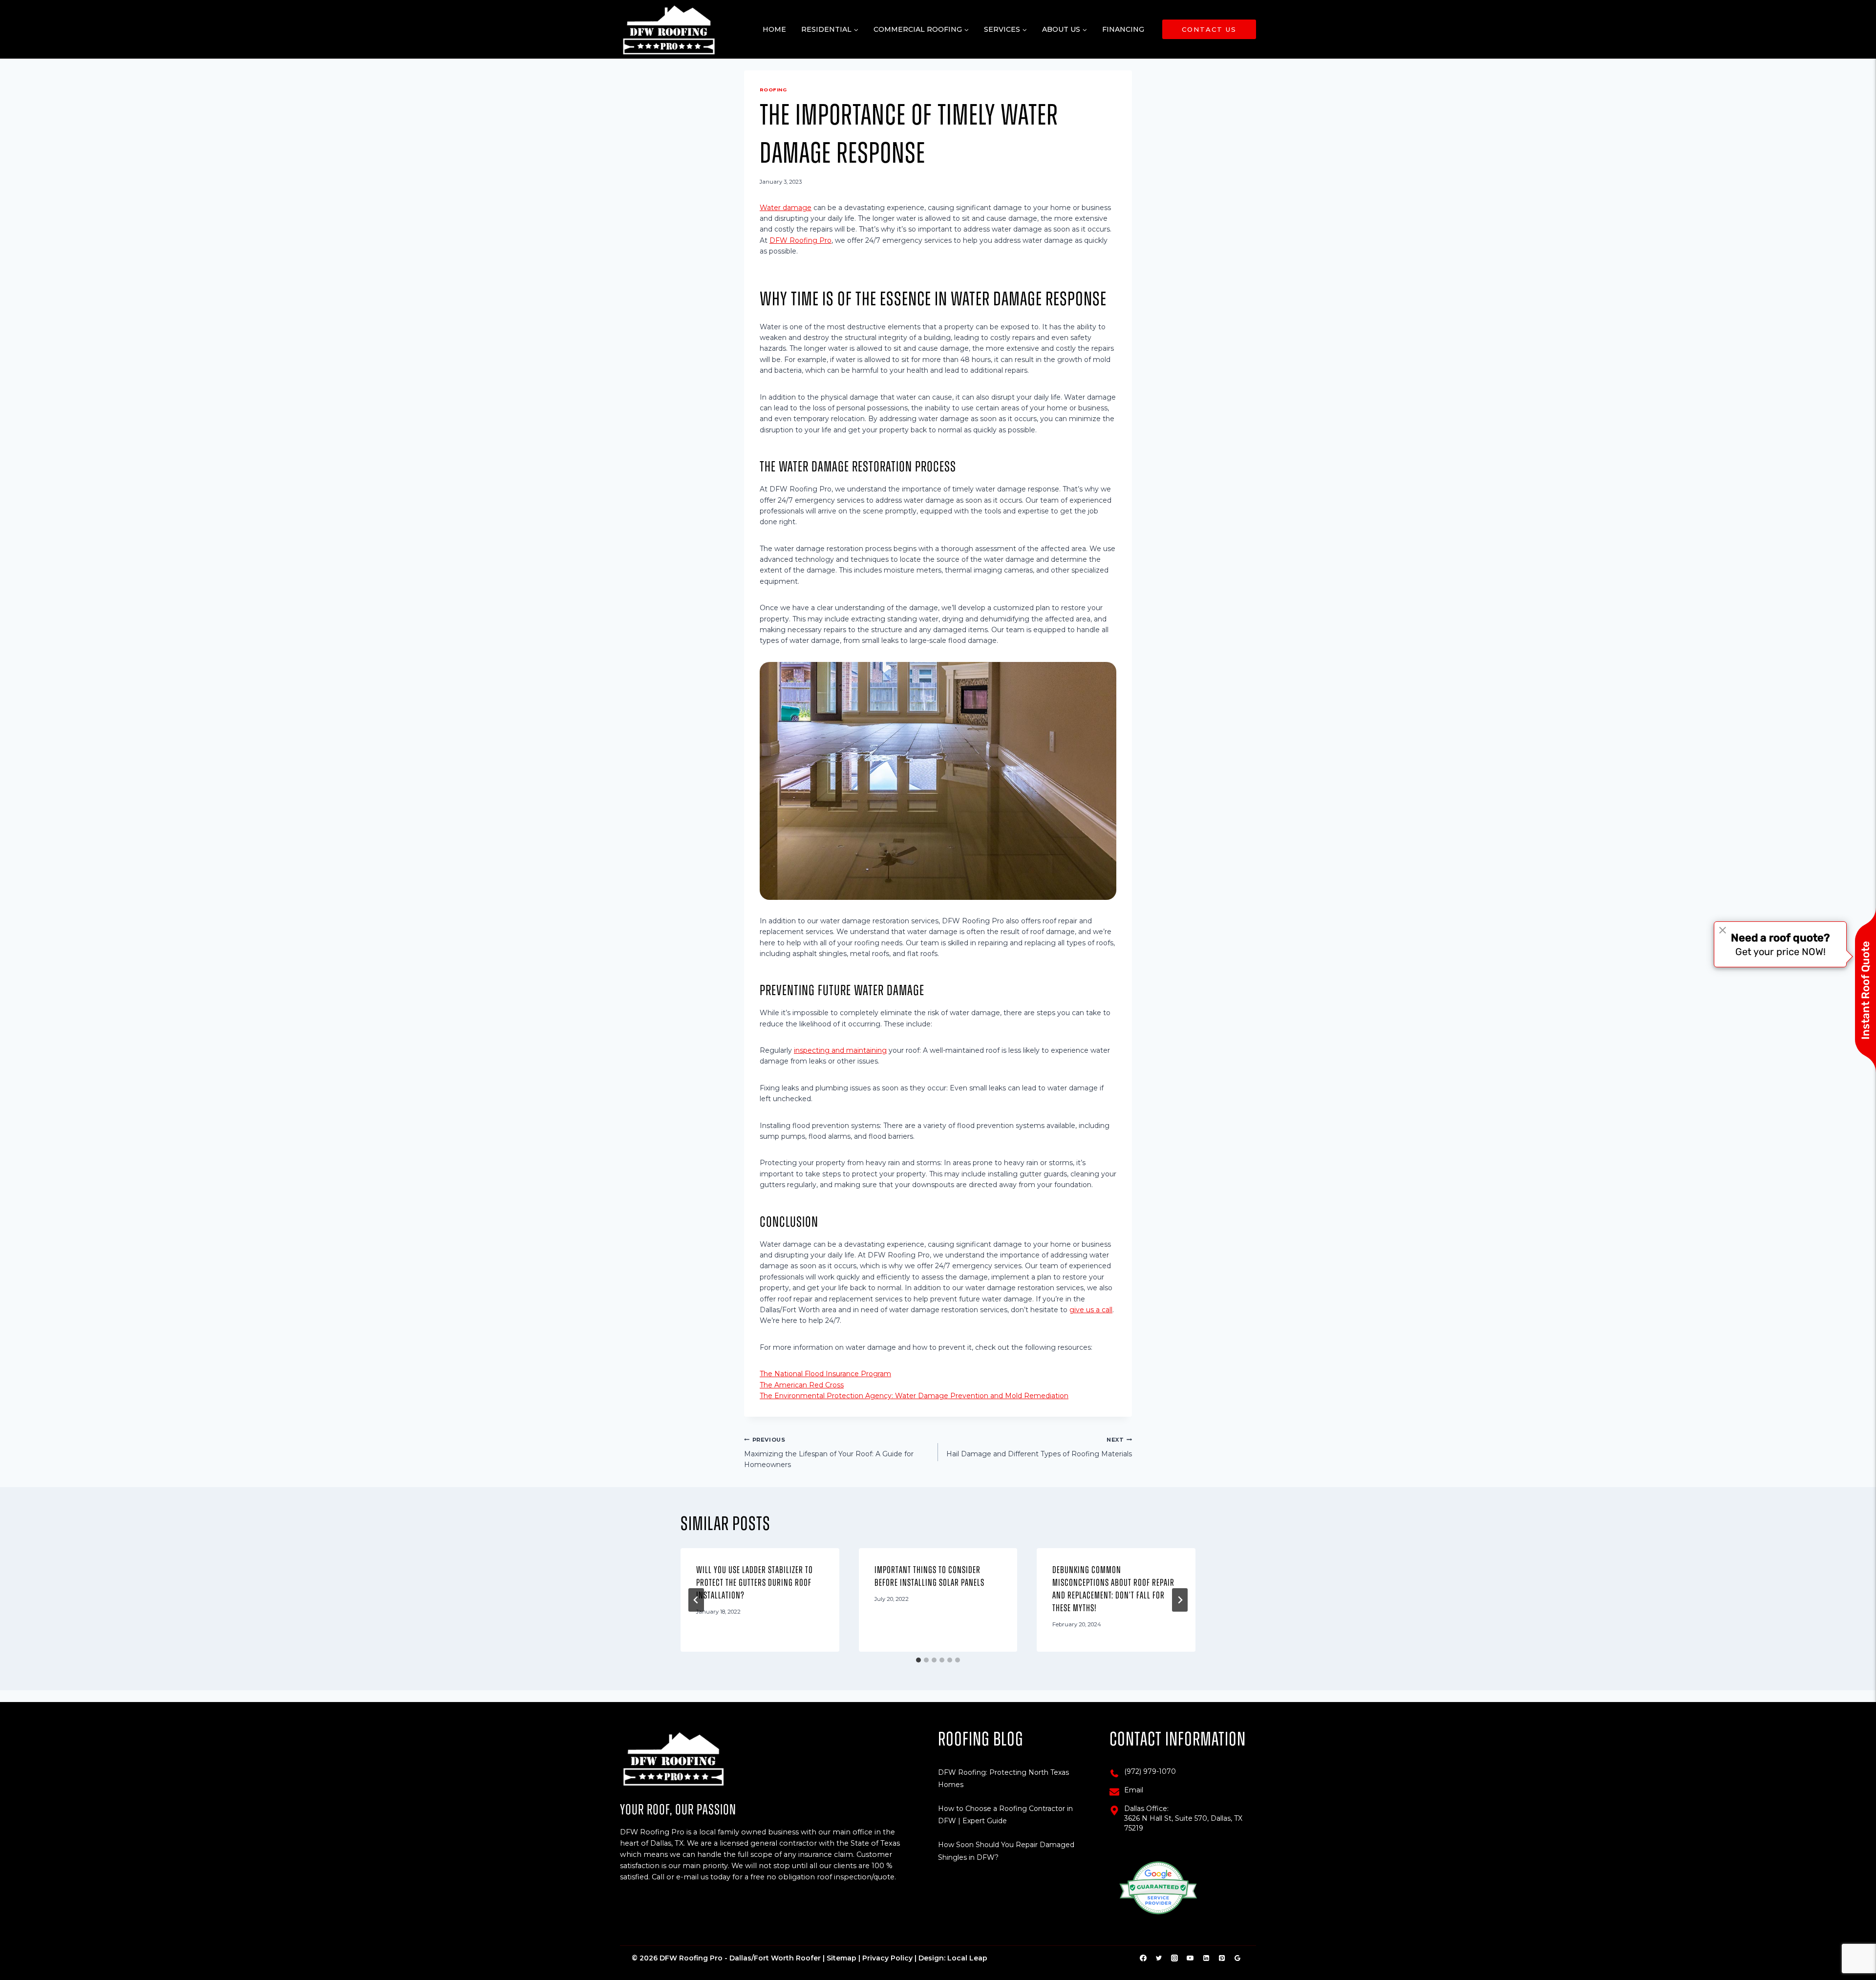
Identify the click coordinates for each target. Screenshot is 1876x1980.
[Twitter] (1159, 1958)
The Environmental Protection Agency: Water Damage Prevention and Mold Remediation (914, 1396)
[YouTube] (1190, 1958)
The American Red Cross (802, 1385)
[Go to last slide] (696, 1600)
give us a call (1091, 1310)
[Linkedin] (1206, 1958)
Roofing (773, 90)
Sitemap (842, 1958)
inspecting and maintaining (840, 1050)
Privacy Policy (887, 1958)
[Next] (1180, 1600)
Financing (1123, 29)
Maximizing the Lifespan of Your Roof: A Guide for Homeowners (829, 1453)
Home (774, 29)
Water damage (786, 208)
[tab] (918, 1660)
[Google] (1237, 1958)
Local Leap (967, 1958)
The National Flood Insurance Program (825, 1374)
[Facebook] (1143, 1958)
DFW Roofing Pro (800, 240)
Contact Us (1209, 29)
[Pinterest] (1222, 1958)
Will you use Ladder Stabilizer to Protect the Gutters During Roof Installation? (755, 1583)
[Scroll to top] (1853, 1942)
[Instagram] (1174, 1958)
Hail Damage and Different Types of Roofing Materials (1039, 1447)
